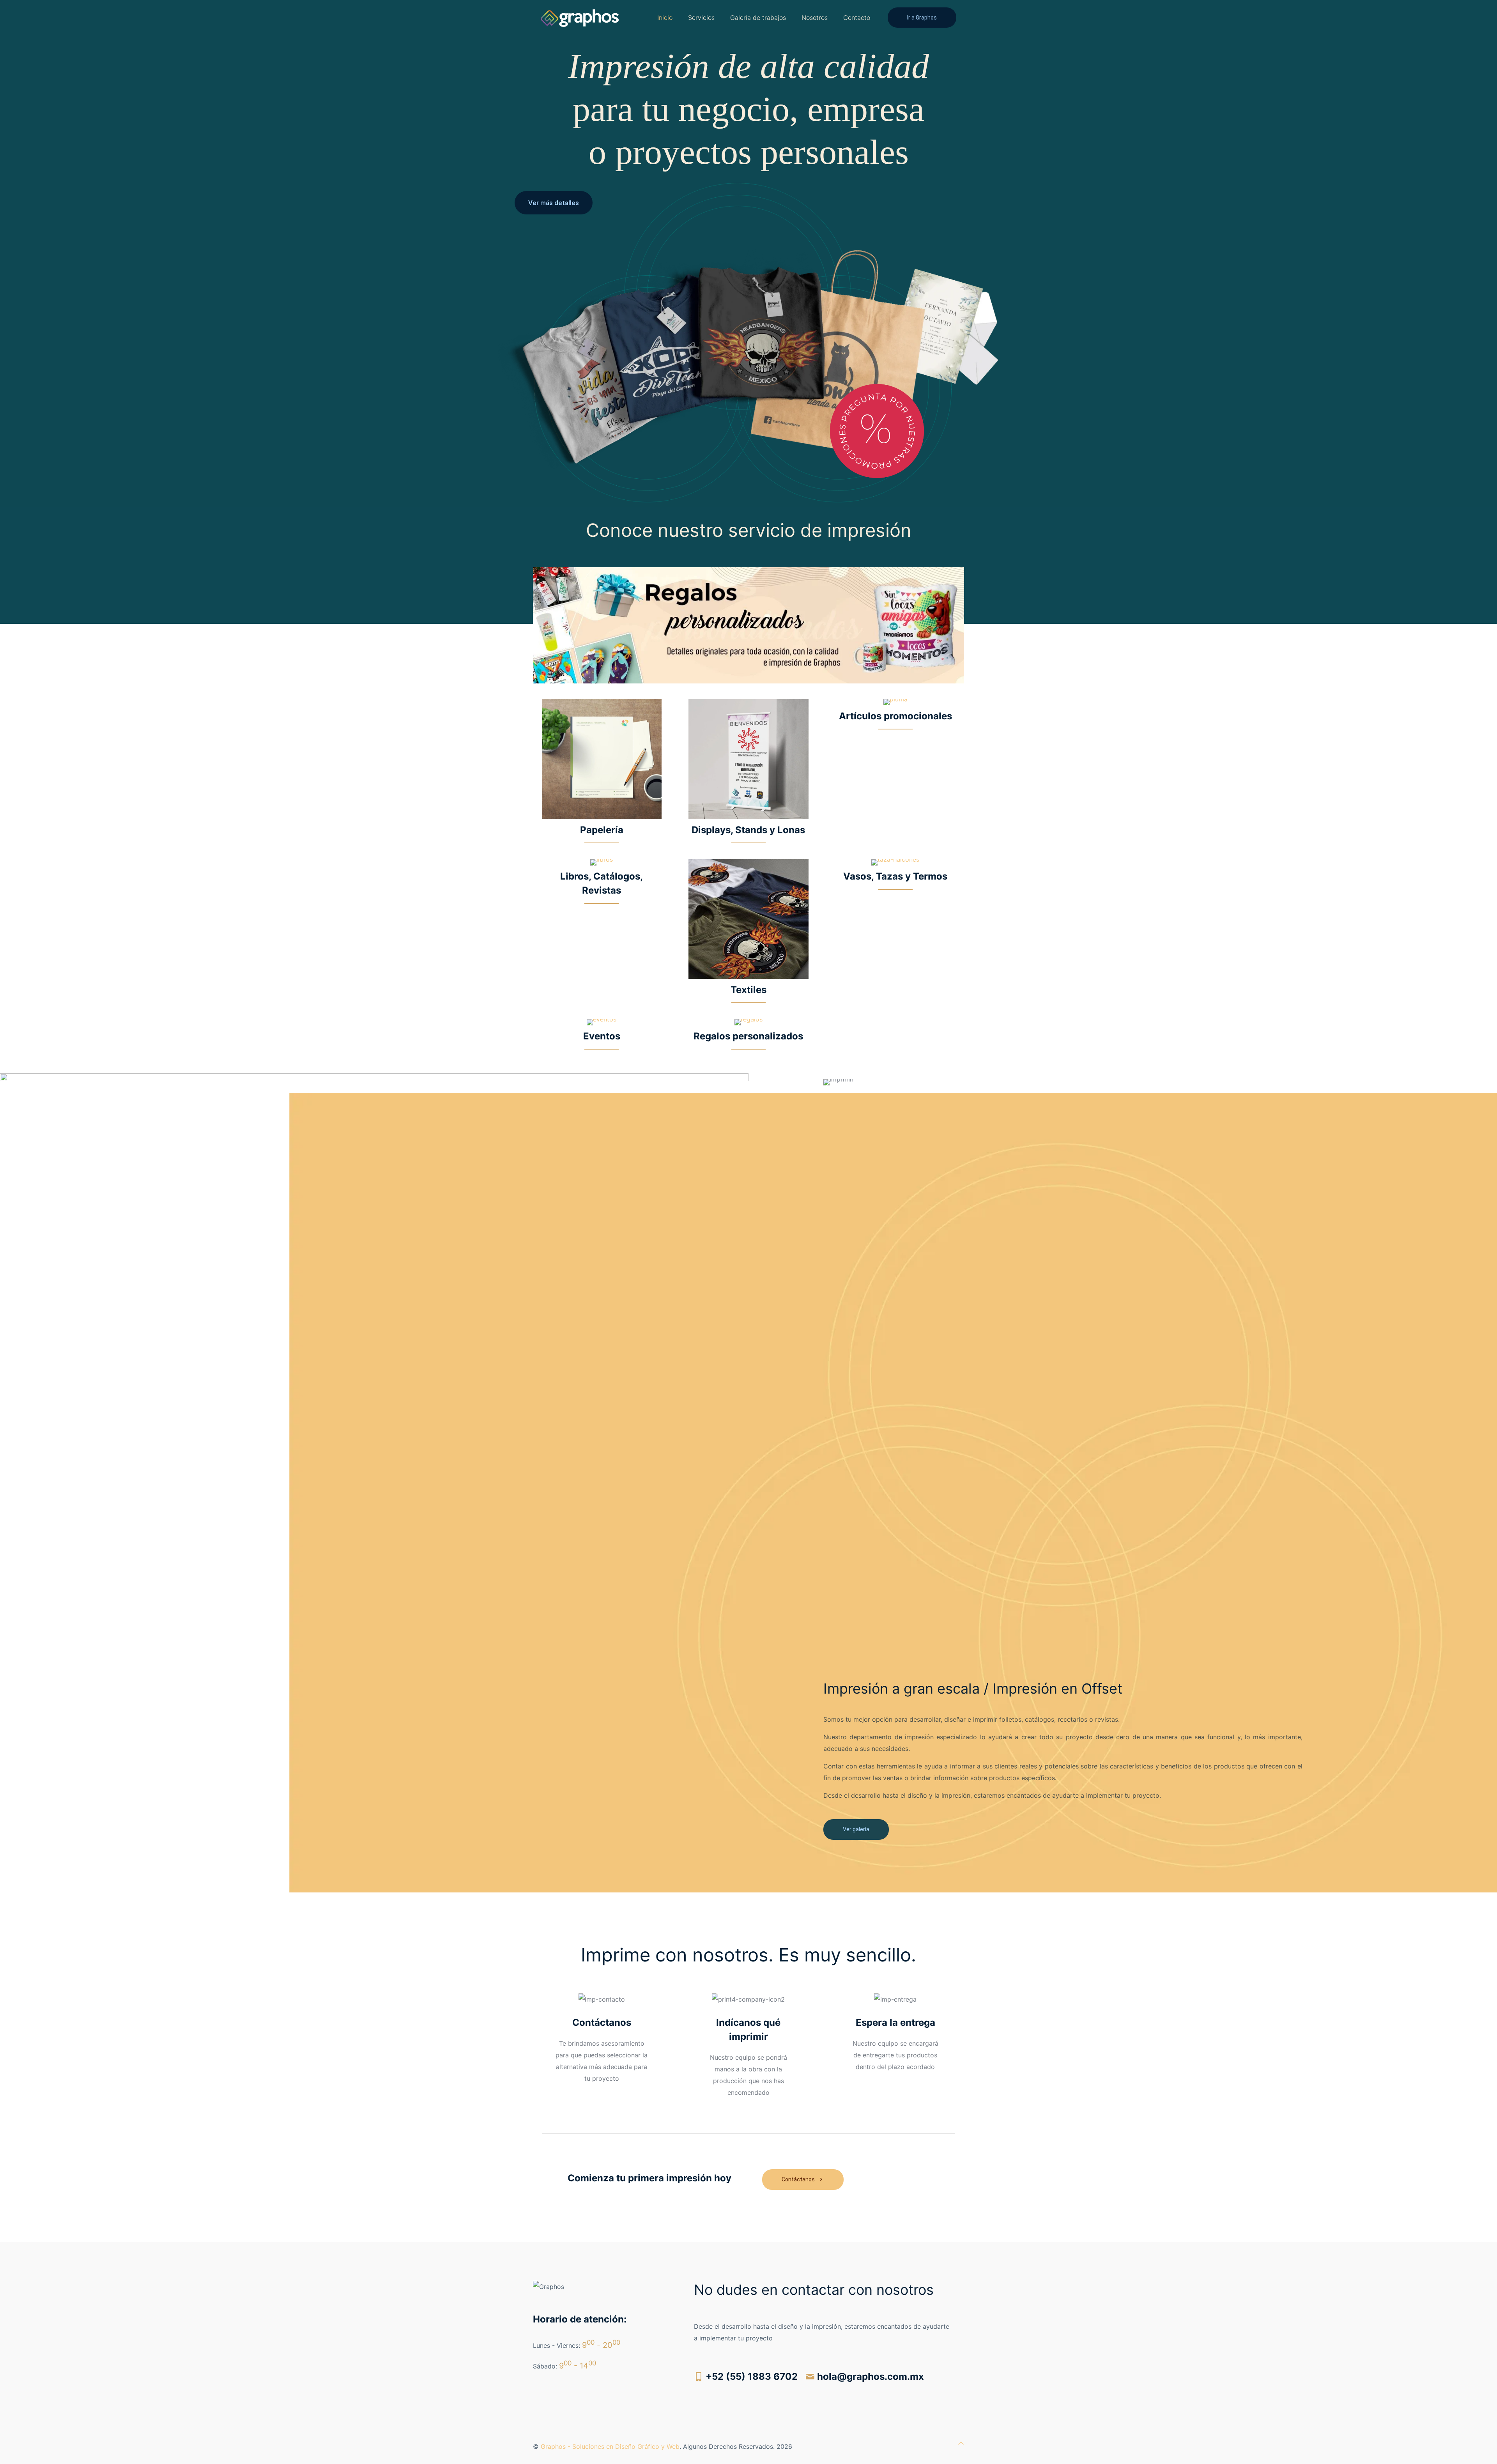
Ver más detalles (554, 203)
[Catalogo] (580, 18)
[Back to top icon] (961, 2443)
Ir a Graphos (922, 18)
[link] (748, 625)
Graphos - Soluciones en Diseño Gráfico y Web (610, 2446)
